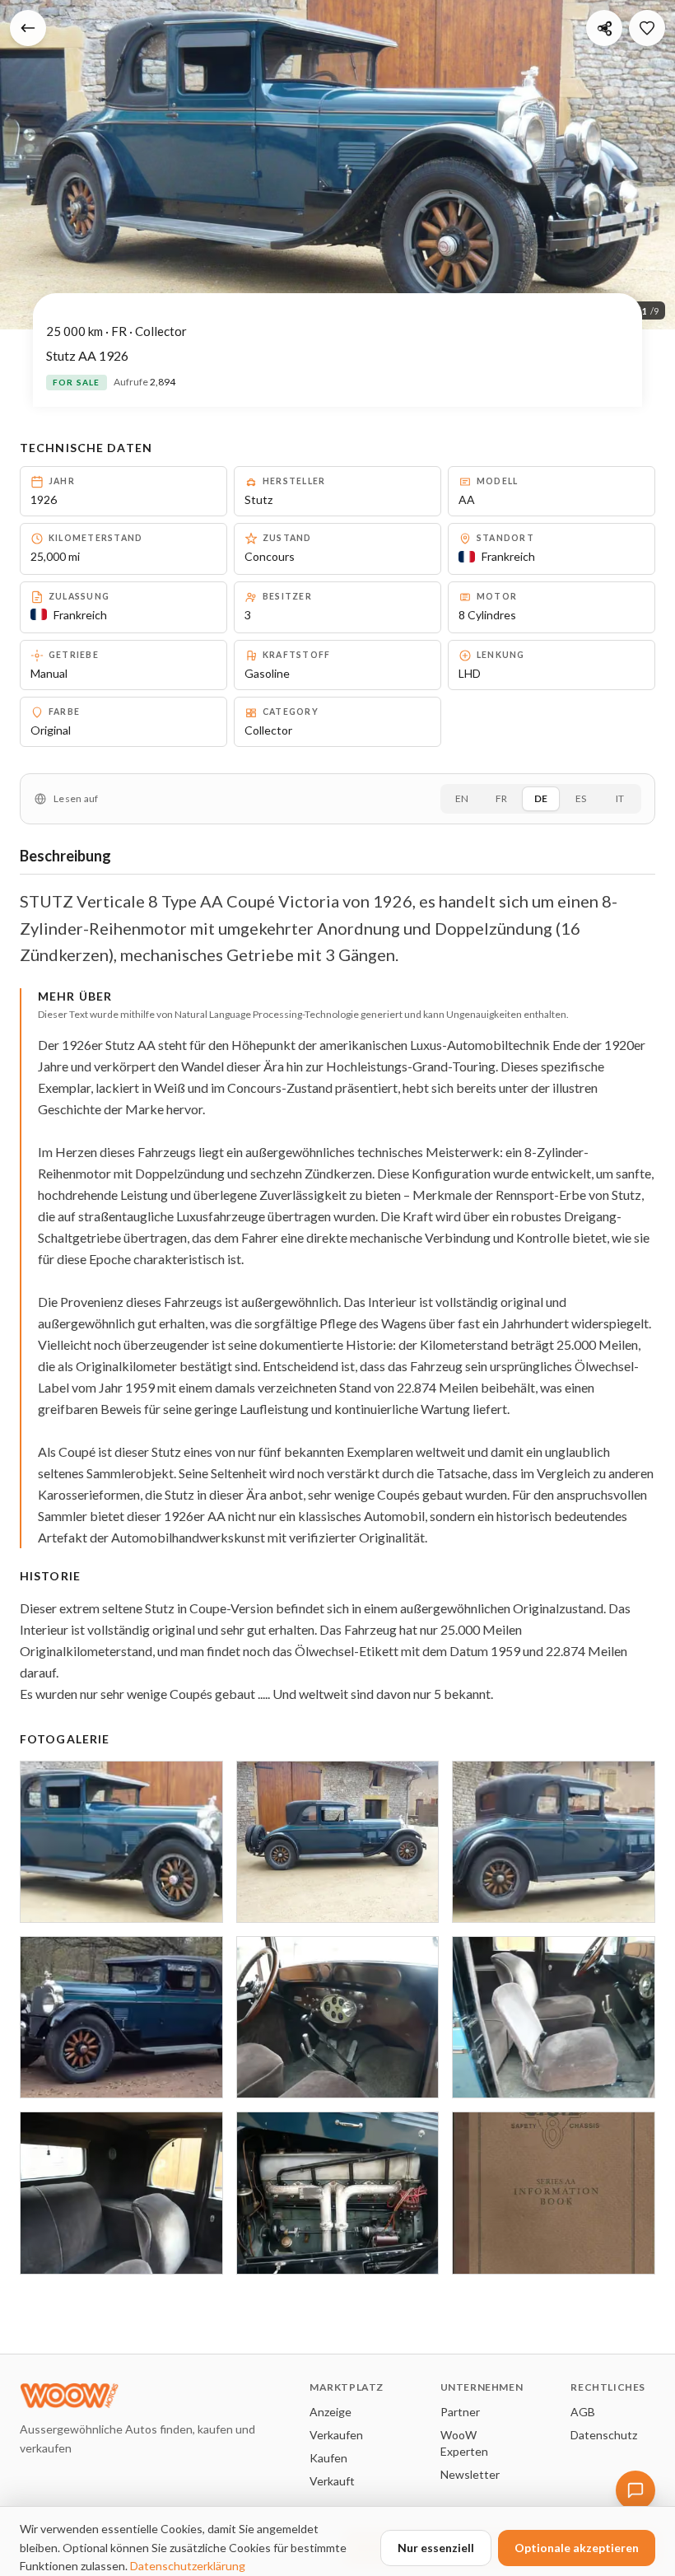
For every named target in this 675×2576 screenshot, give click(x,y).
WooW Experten (464, 2443)
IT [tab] (620, 798)
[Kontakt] (635, 2490)
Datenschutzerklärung (188, 2566)
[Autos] (28, 28)
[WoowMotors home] (151, 2396)
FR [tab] (501, 798)
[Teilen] (604, 28)
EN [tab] (462, 798)
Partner (460, 2412)
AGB (583, 2412)
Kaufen (328, 2458)
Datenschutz (604, 2435)
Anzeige (331, 2412)
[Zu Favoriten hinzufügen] (647, 28)
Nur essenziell (436, 2548)
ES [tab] (581, 798)
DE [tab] (541, 798)
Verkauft (332, 2481)
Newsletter (470, 2474)
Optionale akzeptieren (577, 2548)
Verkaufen (336, 2435)
